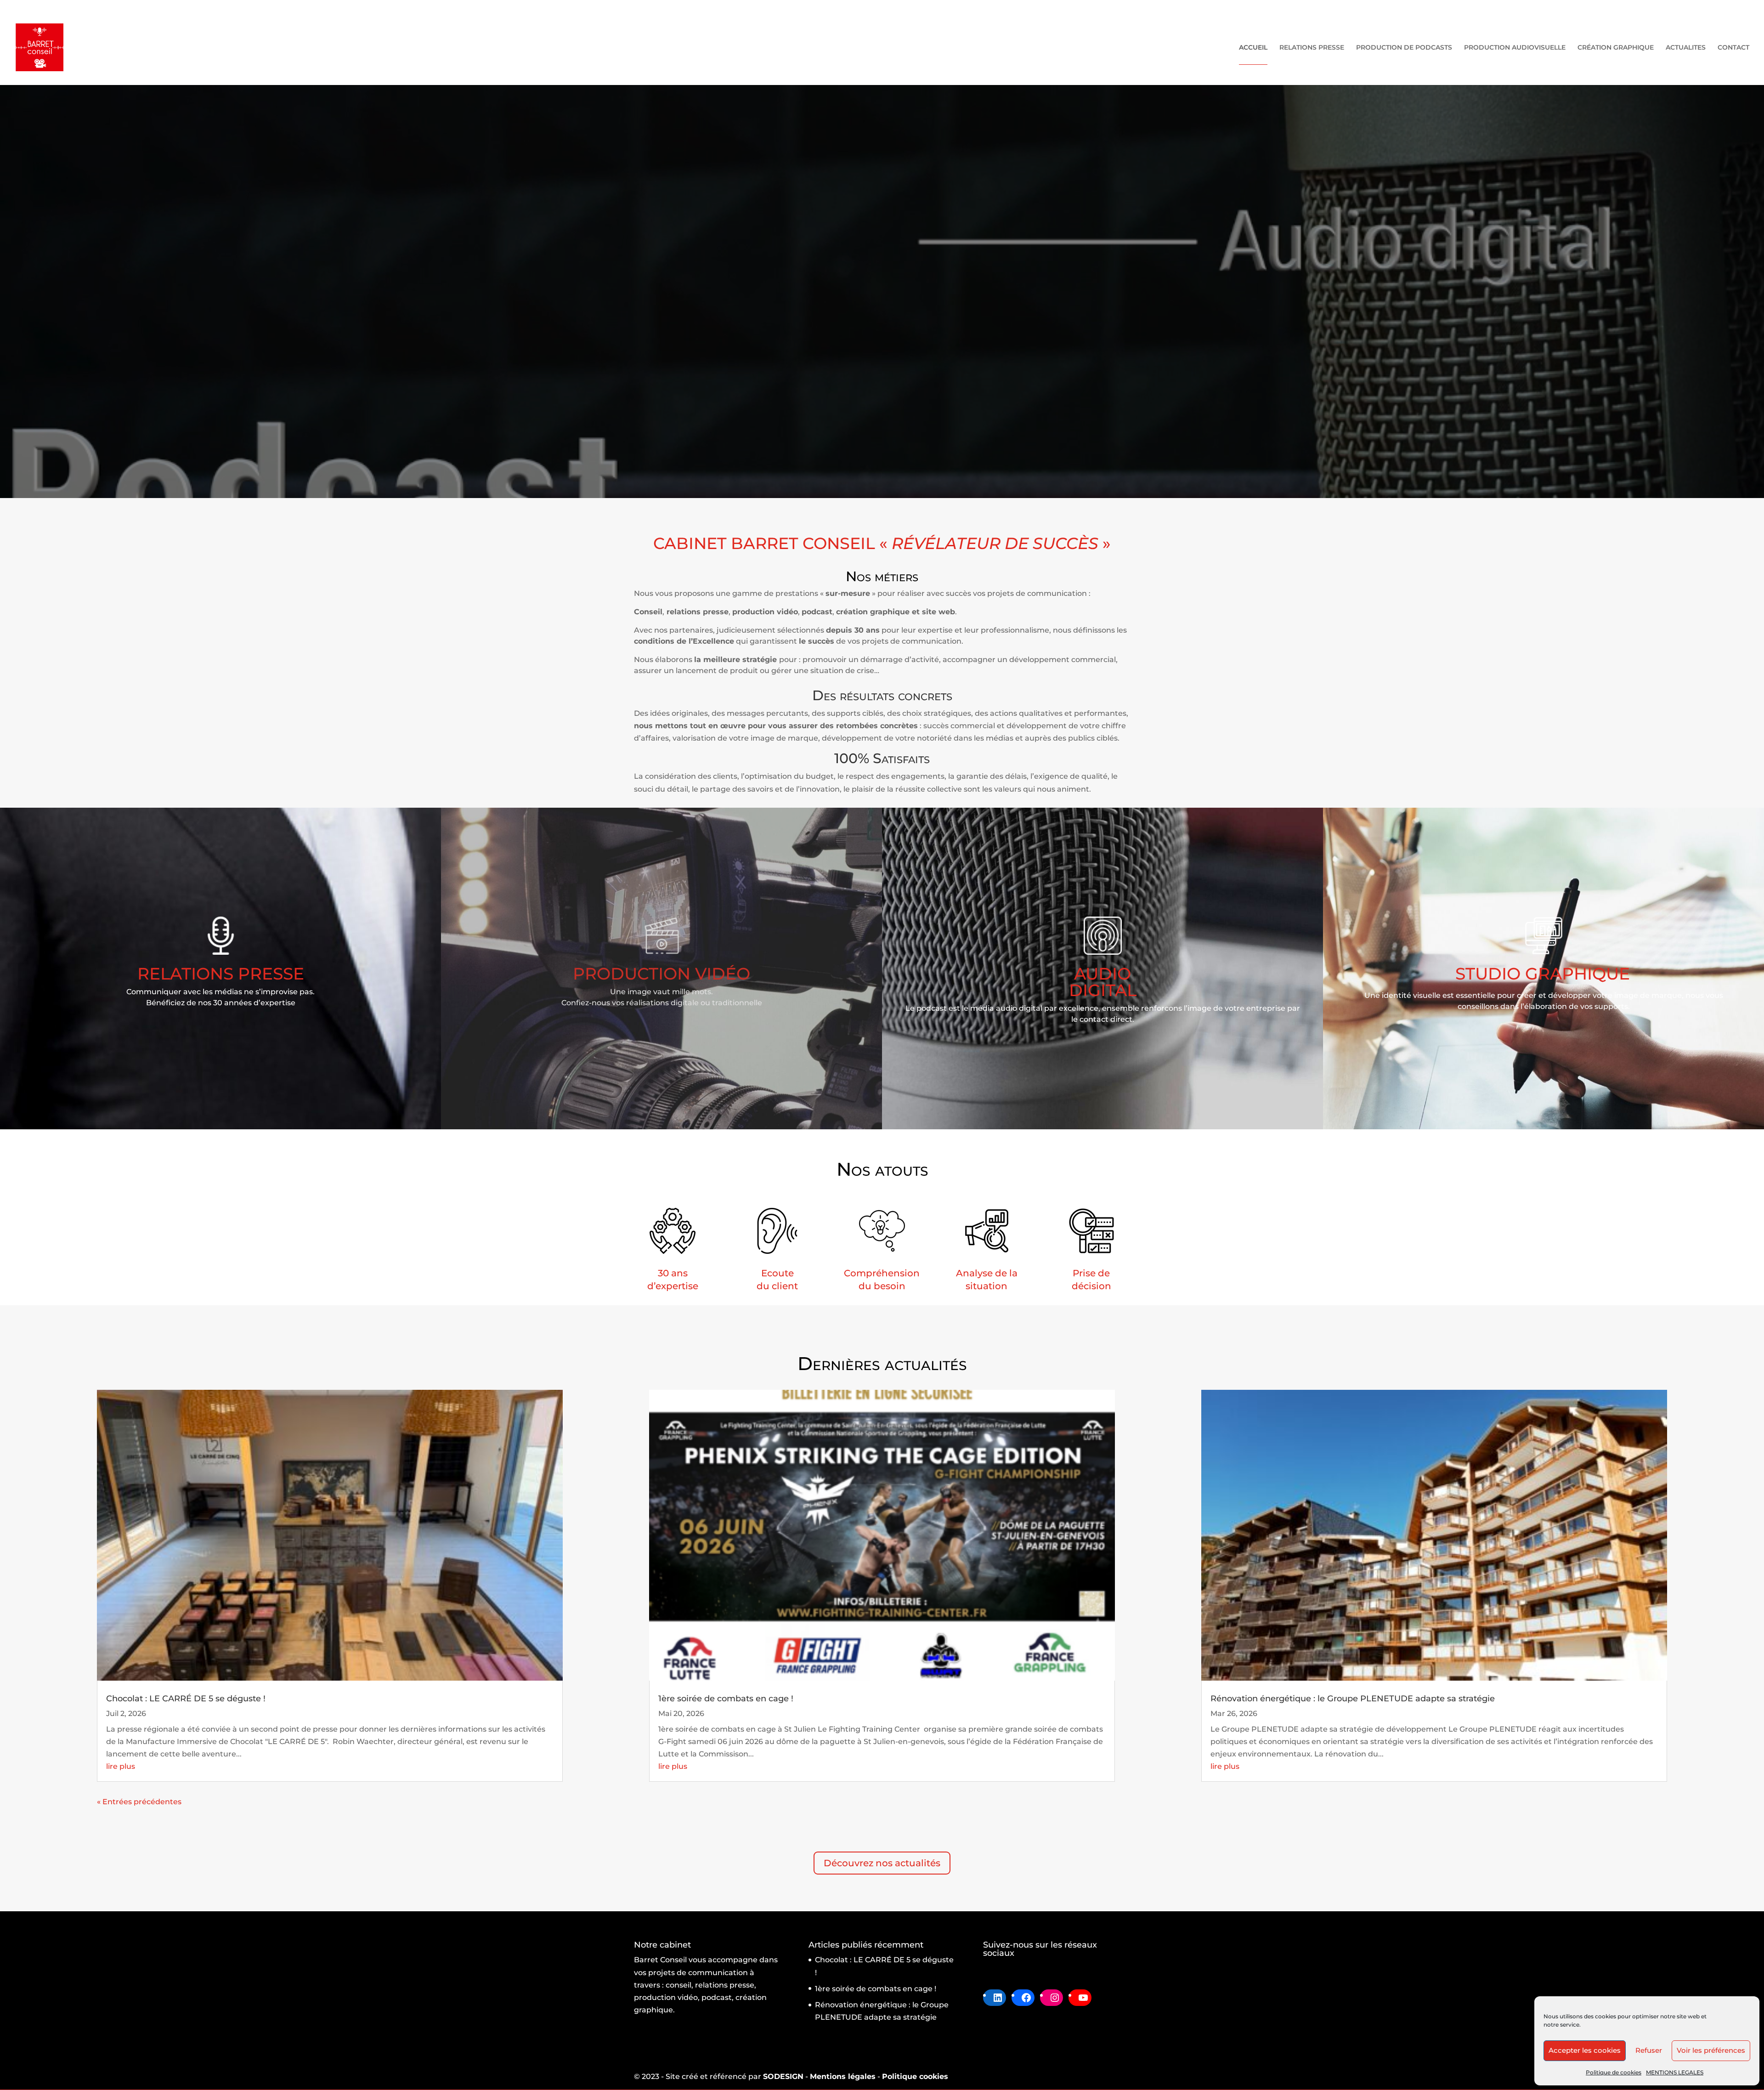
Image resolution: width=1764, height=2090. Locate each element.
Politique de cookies (1614, 2072)
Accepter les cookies (1585, 2050)
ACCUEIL (1253, 48)
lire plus (121, 1766)
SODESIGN (783, 2076)
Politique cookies (915, 2076)
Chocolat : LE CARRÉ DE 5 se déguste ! (186, 1699)
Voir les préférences (1711, 2050)
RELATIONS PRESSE (1312, 48)
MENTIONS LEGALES (1675, 2072)
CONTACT (1733, 48)
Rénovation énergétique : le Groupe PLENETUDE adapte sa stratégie (1353, 1699)
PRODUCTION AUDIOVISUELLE (1515, 48)
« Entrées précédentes (139, 1802)
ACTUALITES (1686, 48)
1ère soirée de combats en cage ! (726, 1699)
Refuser (1649, 2050)
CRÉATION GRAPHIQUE (1616, 48)
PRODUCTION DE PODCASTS (1404, 48)
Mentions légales (843, 2076)
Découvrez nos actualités (882, 1863)
